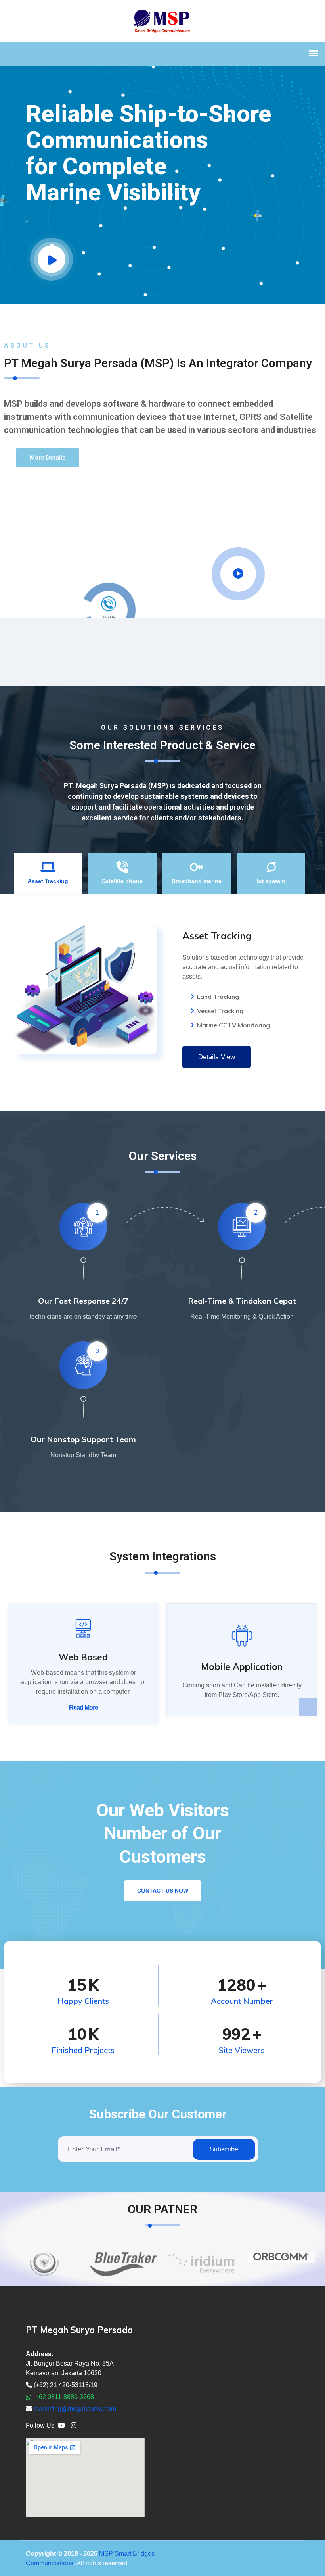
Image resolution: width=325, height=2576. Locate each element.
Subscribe (224, 2149)
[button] (48, 458)
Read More (83, 1707)
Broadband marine (197, 881)
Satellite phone (122, 881)
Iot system (271, 881)
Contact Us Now (163, 1891)
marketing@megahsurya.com (75, 2409)
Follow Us (40, 2425)
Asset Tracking (48, 881)
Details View (217, 1057)
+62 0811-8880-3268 (64, 2397)
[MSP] (163, 20)
